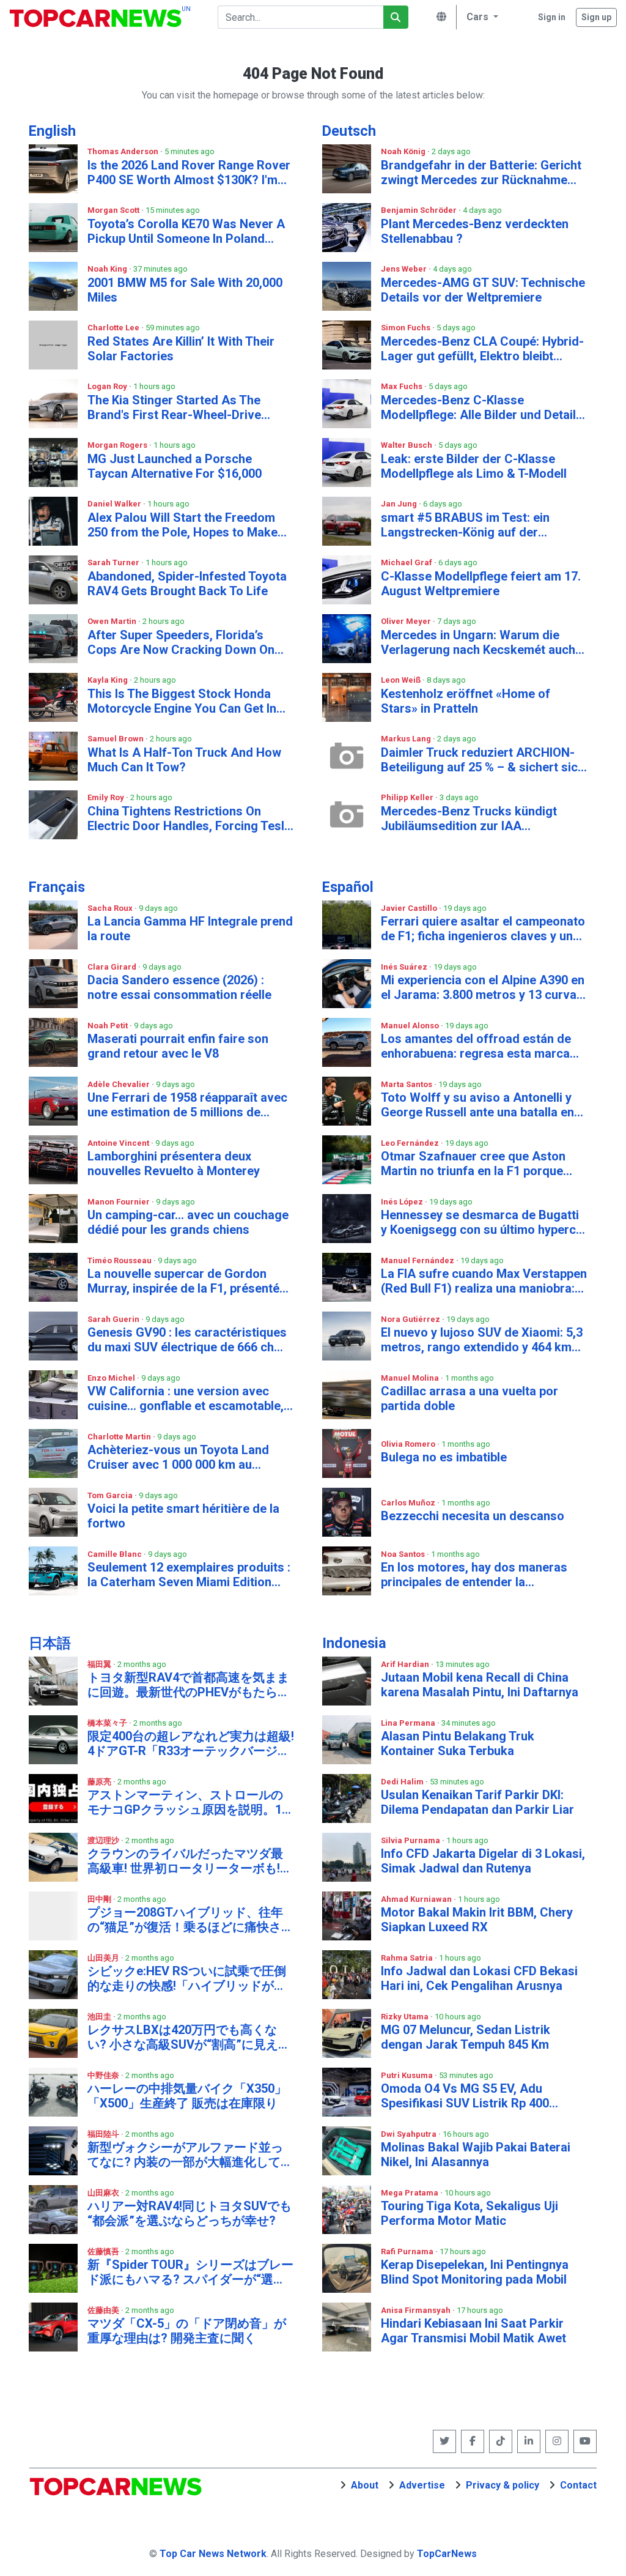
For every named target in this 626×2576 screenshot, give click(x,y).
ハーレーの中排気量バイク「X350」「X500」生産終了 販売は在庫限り (187, 2096)
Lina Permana (409, 1723)
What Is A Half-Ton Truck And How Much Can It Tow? (184, 760)
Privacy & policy (503, 2485)
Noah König (404, 151)
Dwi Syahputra (410, 2134)
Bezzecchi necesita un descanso (473, 1516)
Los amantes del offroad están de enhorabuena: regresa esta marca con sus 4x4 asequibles (476, 1046)
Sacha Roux (111, 908)
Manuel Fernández (418, 1260)
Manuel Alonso (411, 1026)
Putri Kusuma (408, 2075)
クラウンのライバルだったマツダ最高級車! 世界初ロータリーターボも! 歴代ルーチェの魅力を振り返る (185, 1861)
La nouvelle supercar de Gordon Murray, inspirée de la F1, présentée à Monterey (187, 1281)
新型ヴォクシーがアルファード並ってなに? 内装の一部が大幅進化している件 (190, 2155)
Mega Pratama (411, 2193)
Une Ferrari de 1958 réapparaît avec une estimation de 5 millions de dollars (187, 1105)
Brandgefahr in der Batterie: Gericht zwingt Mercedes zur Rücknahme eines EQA (481, 173)
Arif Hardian (406, 1664)
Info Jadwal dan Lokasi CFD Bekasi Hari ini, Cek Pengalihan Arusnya (479, 1978)
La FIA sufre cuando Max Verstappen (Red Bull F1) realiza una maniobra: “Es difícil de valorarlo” (484, 1281)
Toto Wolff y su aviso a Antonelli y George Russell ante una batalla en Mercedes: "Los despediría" (477, 1105)
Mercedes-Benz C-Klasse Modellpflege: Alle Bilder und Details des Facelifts (482, 407)
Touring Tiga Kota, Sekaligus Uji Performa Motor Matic (469, 2213)
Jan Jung (400, 504)
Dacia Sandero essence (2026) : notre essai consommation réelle (179, 987)
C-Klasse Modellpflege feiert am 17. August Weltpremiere (481, 584)
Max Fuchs (403, 386)
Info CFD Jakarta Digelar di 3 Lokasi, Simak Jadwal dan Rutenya (483, 1861)
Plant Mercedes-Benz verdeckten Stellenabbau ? (475, 231)
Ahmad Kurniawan (417, 1899)
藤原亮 (100, 1782)
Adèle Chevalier (120, 1084)
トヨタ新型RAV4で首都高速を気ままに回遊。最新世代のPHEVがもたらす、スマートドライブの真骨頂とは (188, 1685)
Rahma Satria (408, 1958)
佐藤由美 (104, 2310)
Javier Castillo (410, 908)
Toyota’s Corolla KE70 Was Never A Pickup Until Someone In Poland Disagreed (186, 231)
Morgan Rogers (118, 445)
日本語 (50, 1643)
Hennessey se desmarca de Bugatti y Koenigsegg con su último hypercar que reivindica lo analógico (484, 1222)
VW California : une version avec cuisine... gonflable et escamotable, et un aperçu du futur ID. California (186, 1398)
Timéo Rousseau (120, 1260)
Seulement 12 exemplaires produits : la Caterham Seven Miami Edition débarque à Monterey (189, 1575)
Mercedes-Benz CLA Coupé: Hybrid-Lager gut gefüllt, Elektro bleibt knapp (482, 349)
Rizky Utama (406, 2017)
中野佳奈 (104, 2075)
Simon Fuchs (407, 328)
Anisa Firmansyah (417, 2310)
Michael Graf (407, 562)
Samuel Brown (116, 739)
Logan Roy (108, 386)
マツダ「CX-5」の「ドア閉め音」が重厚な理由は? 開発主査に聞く (187, 2331)
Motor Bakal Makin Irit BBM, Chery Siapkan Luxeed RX (477, 1920)
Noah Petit (109, 1026)
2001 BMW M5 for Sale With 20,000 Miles (185, 290)
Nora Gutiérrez (411, 1319)
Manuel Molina (411, 1378)
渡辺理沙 (104, 1840)
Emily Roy (107, 797)
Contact (578, 2485)
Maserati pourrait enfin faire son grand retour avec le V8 (178, 1046)
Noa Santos (404, 1554)
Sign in (552, 17)
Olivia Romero (409, 1444)
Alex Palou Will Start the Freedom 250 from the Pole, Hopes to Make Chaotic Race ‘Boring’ (182, 525)
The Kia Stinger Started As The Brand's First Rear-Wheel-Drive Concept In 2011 (174, 407)
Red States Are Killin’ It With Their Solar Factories (181, 349)
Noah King (108, 269)
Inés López (403, 1202)
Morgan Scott (114, 210)
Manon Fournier (120, 1202)
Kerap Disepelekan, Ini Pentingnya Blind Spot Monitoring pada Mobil (475, 2272)
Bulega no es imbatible (444, 1457)
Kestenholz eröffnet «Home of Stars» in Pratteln (466, 701)
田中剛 (100, 1899)
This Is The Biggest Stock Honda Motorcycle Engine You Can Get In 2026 (182, 701)
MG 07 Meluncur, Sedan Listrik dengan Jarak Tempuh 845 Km (466, 2037)
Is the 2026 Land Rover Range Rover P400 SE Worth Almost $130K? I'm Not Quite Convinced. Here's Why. (189, 173)
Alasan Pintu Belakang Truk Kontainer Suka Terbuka (458, 1743)
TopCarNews (447, 2554)
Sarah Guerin (114, 1319)
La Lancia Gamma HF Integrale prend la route (190, 929)
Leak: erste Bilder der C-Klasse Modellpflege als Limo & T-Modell (474, 466)
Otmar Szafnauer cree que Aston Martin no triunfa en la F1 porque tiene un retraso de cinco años (473, 1164)
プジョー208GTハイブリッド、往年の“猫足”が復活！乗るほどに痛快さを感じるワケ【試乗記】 (190, 1920)
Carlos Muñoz (409, 1503)
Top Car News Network (213, 2554)
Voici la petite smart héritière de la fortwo (183, 1516)
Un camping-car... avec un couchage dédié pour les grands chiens (188, 1222)
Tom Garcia (111, 1495)
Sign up (596, 17)
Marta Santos (407, 1084)
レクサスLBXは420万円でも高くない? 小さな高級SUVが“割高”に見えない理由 (189, 2037)
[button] (481, 17)
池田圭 (100, 2017)
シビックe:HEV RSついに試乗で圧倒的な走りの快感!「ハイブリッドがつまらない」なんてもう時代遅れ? (187, 1978)
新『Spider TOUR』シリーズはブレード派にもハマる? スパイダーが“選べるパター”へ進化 (190, 2272)
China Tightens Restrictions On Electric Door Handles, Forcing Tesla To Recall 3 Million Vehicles (189, 818)
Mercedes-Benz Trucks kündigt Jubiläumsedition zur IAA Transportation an (469, 818)
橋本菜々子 (108, 1723)
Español (348, 887)
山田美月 (104, 1958)
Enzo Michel (112, 1378)
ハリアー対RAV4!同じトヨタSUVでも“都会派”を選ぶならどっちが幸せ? (190, 2213)
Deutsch (349, 131)
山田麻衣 (104, 2193)
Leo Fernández (411, 1143)
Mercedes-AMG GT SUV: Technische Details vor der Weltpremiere (483, 290)
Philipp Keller (408, 797)
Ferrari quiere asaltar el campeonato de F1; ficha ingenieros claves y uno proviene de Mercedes (483, 929)
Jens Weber (405, 269)
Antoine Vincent (119, 1143)
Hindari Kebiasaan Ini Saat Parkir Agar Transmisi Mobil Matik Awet (473, 2331)
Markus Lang (407, 739)
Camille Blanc (116, 1554)
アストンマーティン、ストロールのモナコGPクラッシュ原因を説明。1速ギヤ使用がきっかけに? (191, 1802)
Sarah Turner (114, 562)
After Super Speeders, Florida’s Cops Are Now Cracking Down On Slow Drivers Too (181, 642)
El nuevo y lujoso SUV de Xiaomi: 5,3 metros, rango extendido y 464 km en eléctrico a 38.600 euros (482, 1340)
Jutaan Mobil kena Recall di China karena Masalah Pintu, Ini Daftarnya (480, 1685)
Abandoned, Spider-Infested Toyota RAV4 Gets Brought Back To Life (187, 584)
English (52, 131)
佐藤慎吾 (104, 2251)
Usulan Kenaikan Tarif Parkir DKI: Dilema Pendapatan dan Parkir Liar (477, 1802)
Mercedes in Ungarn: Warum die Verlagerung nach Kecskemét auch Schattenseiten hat (478, 642)
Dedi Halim (403, 1782)
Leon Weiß (402, 680)
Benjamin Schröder (420, 210)
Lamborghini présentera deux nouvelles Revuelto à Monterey (174, 1164)
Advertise (422, 2485)
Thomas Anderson (124, 151)
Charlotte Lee (114, 328)
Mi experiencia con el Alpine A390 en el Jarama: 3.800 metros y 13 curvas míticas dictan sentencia (483, 987)
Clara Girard (113, 967)
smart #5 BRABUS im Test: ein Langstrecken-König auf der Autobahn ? (465, 525)
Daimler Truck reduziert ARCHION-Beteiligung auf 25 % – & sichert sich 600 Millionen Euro (483, 760)
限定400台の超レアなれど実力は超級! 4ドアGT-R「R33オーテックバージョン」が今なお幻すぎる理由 (191, 1743)
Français (57, 887)
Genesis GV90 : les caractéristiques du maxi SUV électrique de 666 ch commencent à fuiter (187, 1340)
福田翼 (100, 1664)
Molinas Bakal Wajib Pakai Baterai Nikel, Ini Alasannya (476, 2155)
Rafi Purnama (408, 2251)
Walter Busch (407, 445)
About (365, 2485)
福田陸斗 (104, 2134)
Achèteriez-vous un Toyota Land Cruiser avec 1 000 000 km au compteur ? (178, 1457)
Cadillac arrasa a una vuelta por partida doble (469, 1398)
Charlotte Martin (120, 1437)
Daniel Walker (115, 504)
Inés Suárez (405, 967)
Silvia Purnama (411, 1840)
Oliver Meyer (407, 621)
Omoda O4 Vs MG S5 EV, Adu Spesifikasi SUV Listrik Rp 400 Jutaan (465, 2096)
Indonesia (354, 1643)
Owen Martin (113, 621)
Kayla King (109, 680)
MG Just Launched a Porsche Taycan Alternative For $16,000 (175, 466)
